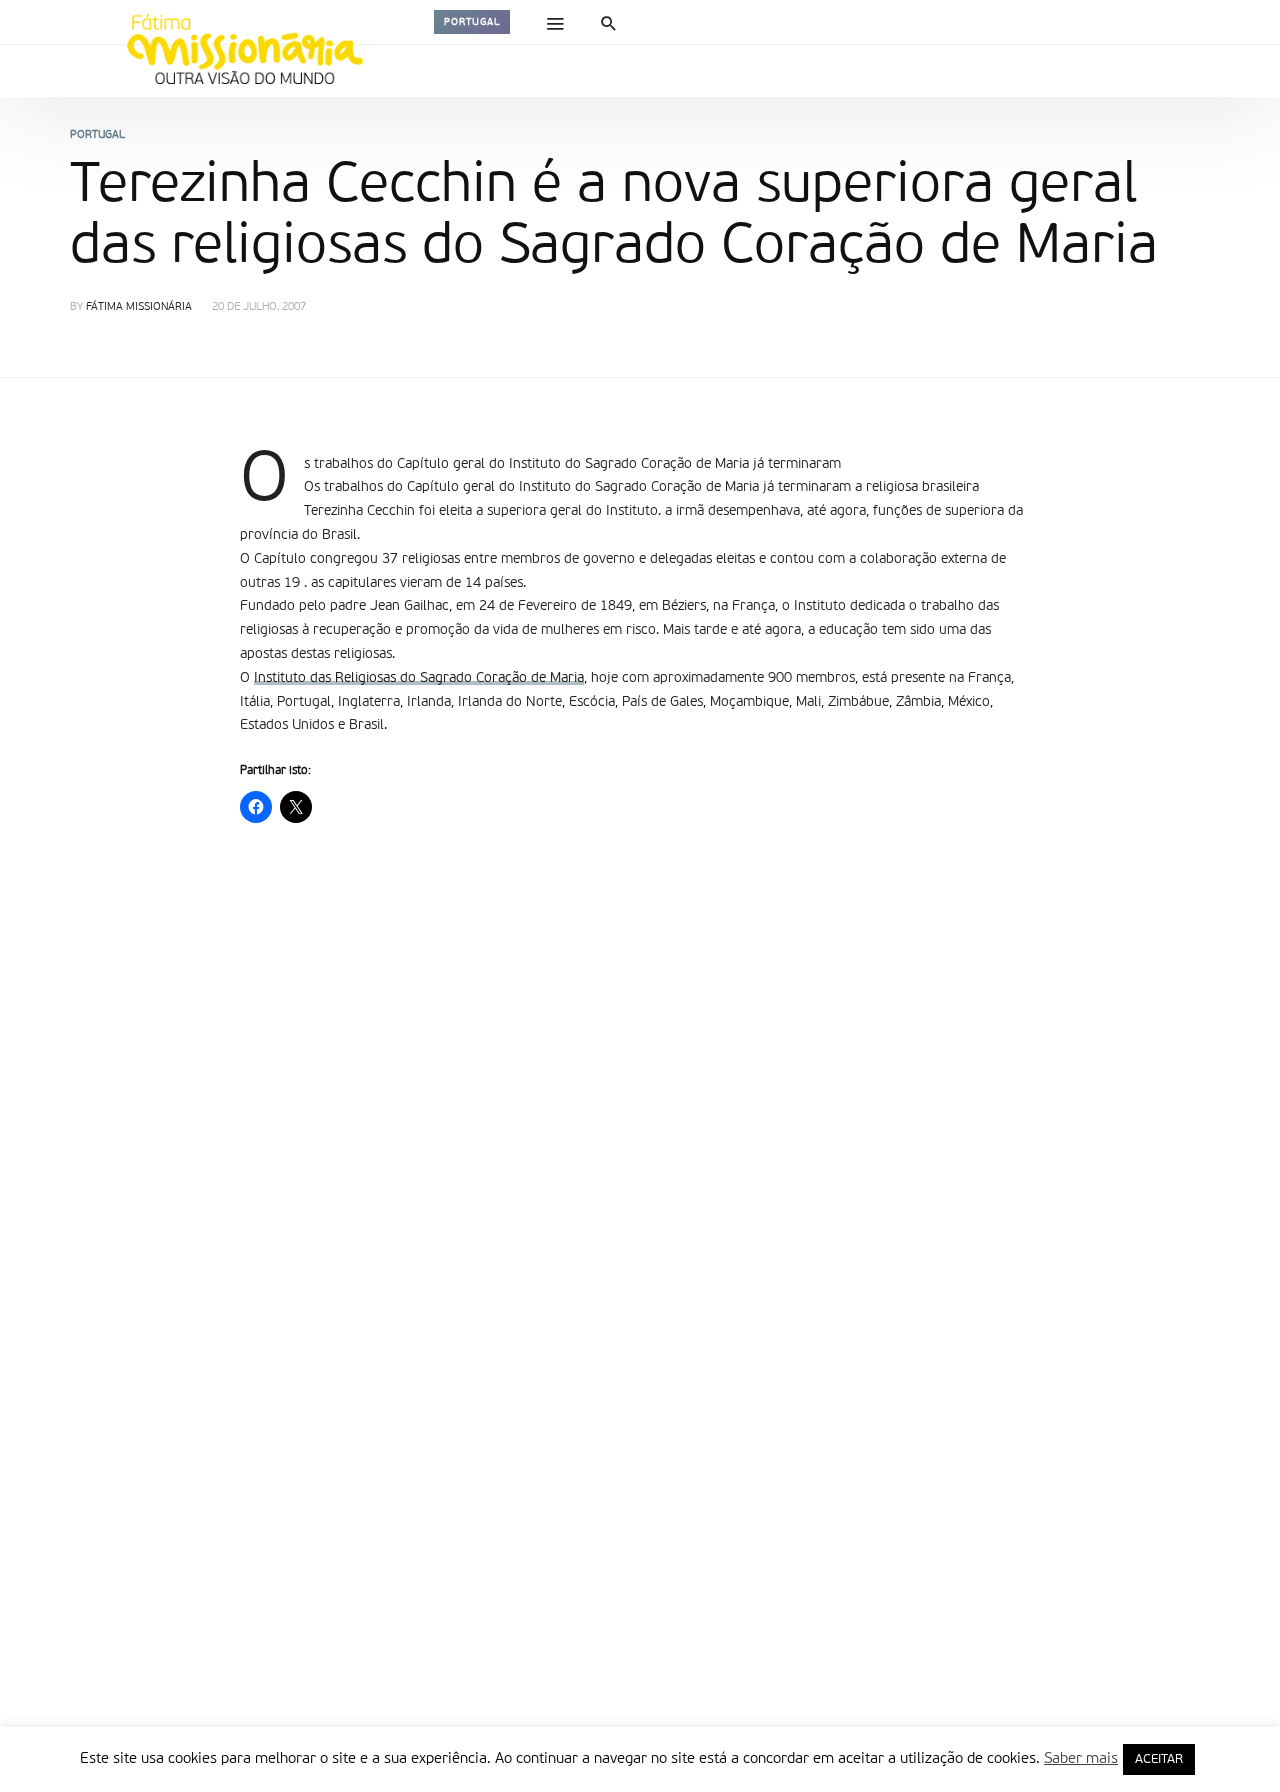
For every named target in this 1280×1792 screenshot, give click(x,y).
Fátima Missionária (139, 307)
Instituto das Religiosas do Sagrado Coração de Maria (419, 678)
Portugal (472, 22)
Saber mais (1081, 1758)
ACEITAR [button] (1159, 1759)
